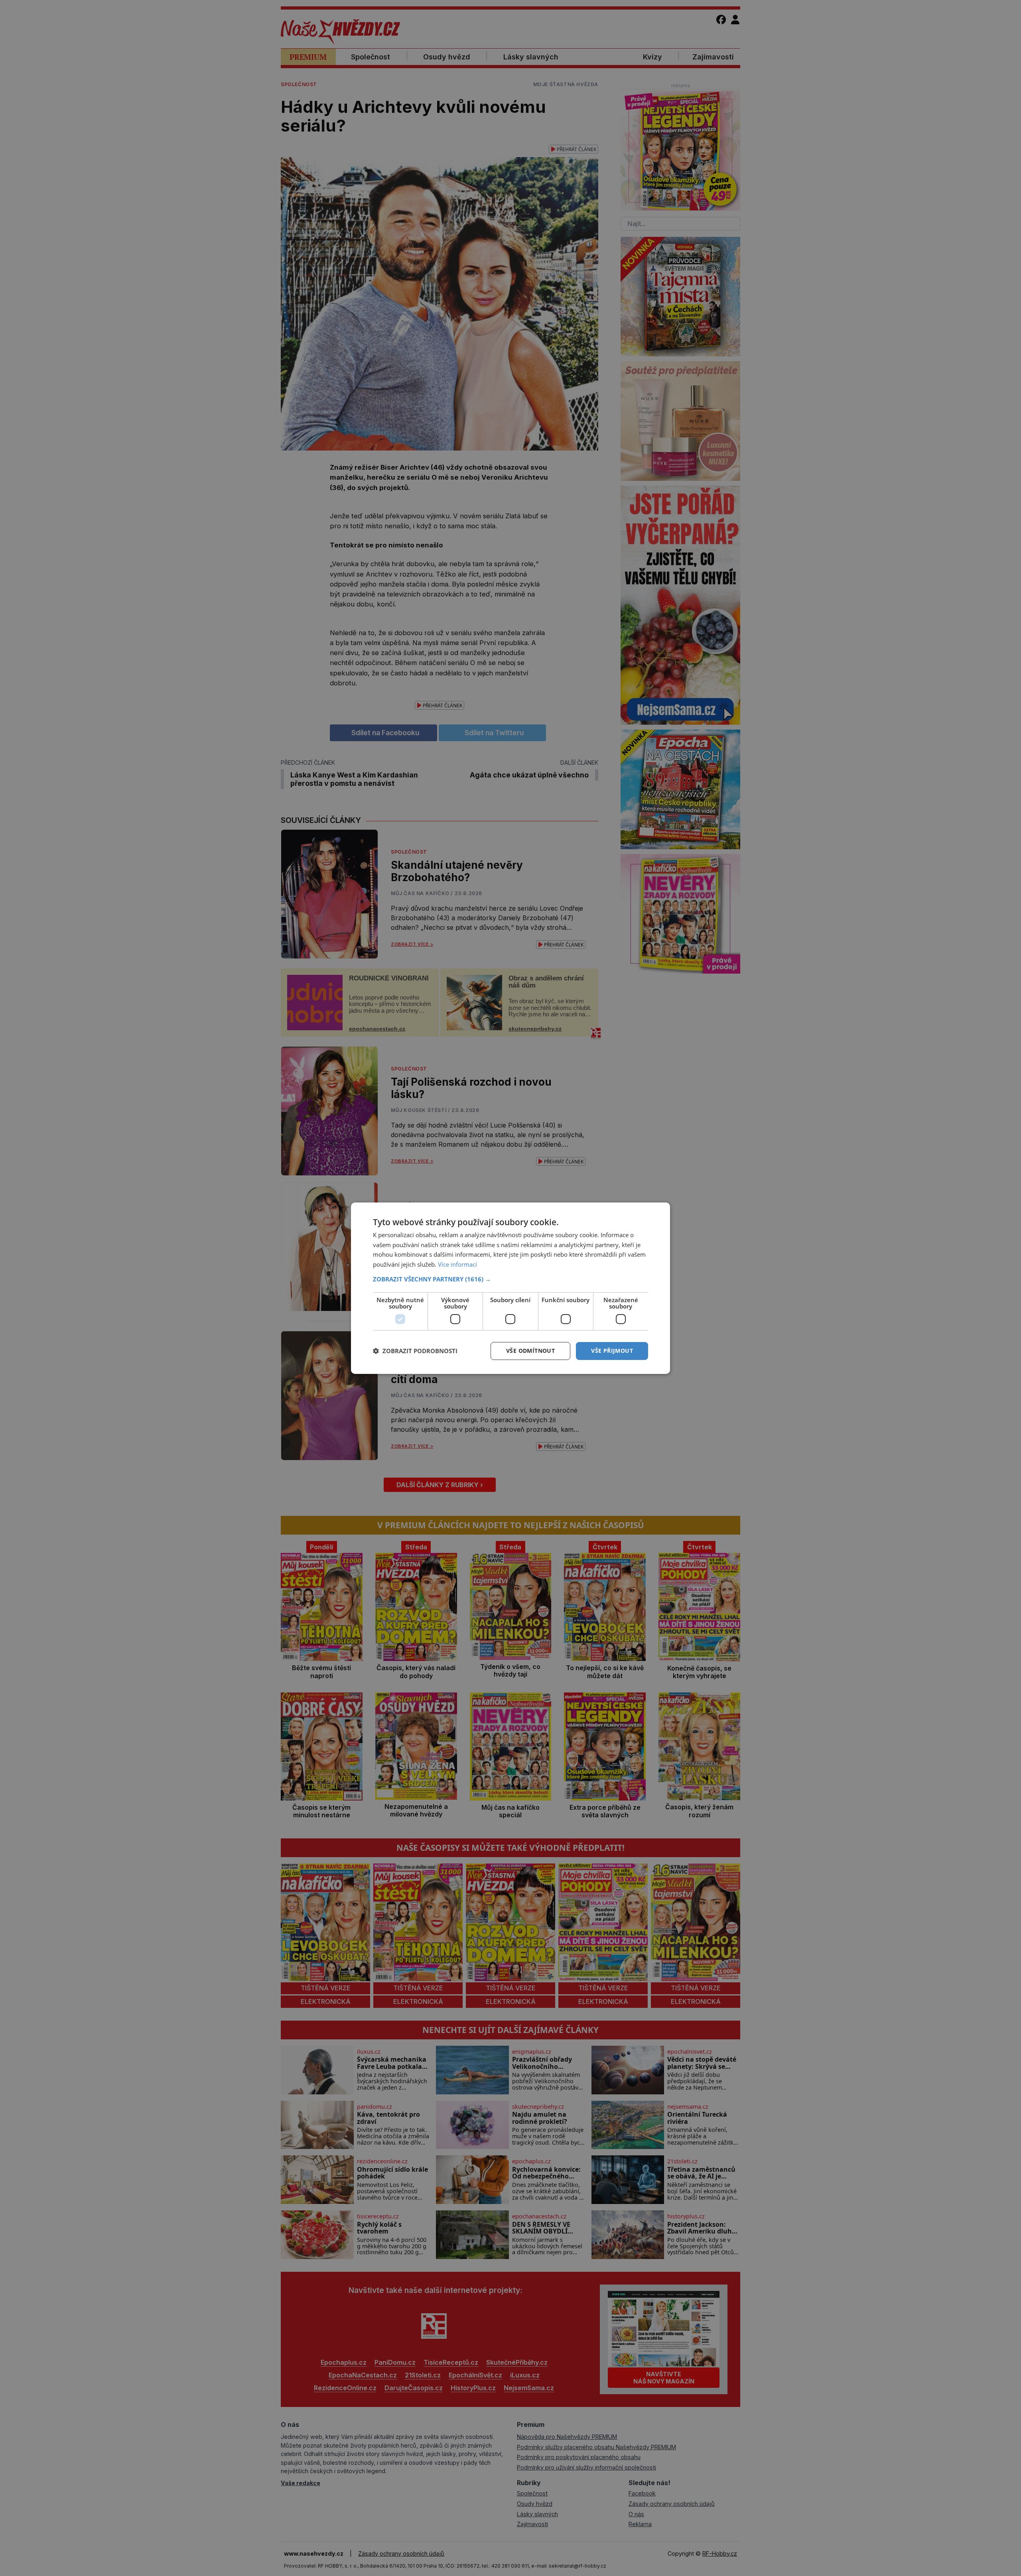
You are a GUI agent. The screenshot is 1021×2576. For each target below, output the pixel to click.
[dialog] (510, 1288)
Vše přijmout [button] (612, 1351)
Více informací (457, 1264)
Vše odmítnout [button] (530, 1351)
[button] (510, 1279)
